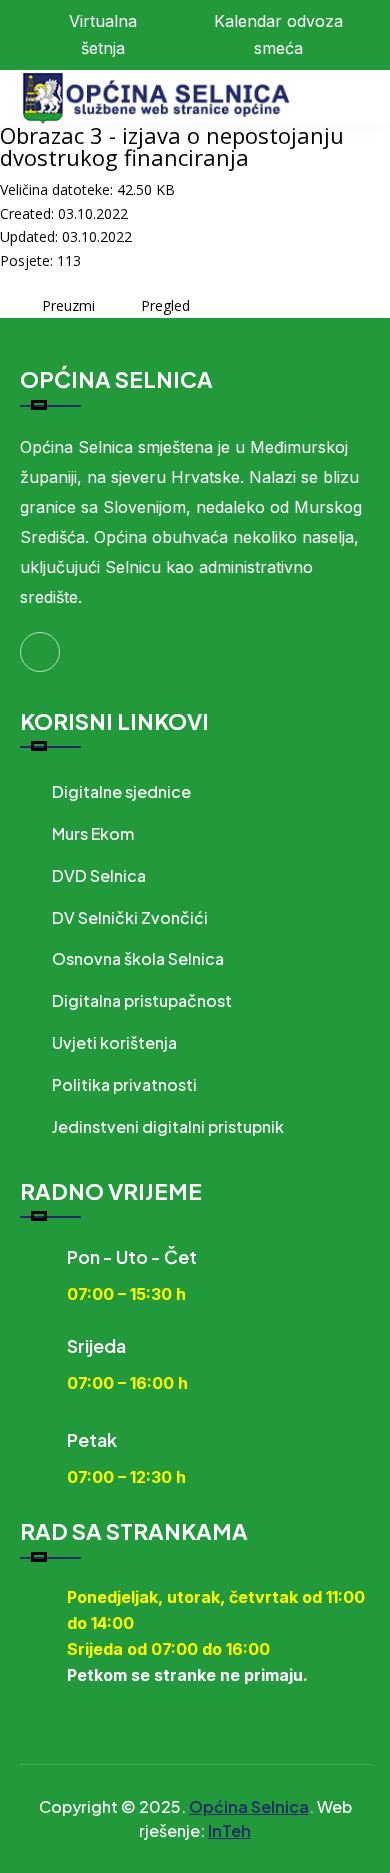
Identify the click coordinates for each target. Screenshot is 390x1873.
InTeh (229, 1830)
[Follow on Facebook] (40, 652)
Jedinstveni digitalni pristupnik (168, 1126)
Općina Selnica (249, 1806)
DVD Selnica (99, 875)
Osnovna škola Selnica (138, 958)
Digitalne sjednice (121, 791)
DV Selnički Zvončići (130, 917)
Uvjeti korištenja (114, 1042)
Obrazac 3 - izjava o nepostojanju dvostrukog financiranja (172, 146)
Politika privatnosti (124, 1084)
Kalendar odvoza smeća (278, 34)
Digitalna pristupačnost (142, 1000)
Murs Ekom (93, 833)
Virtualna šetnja (103, 34)
